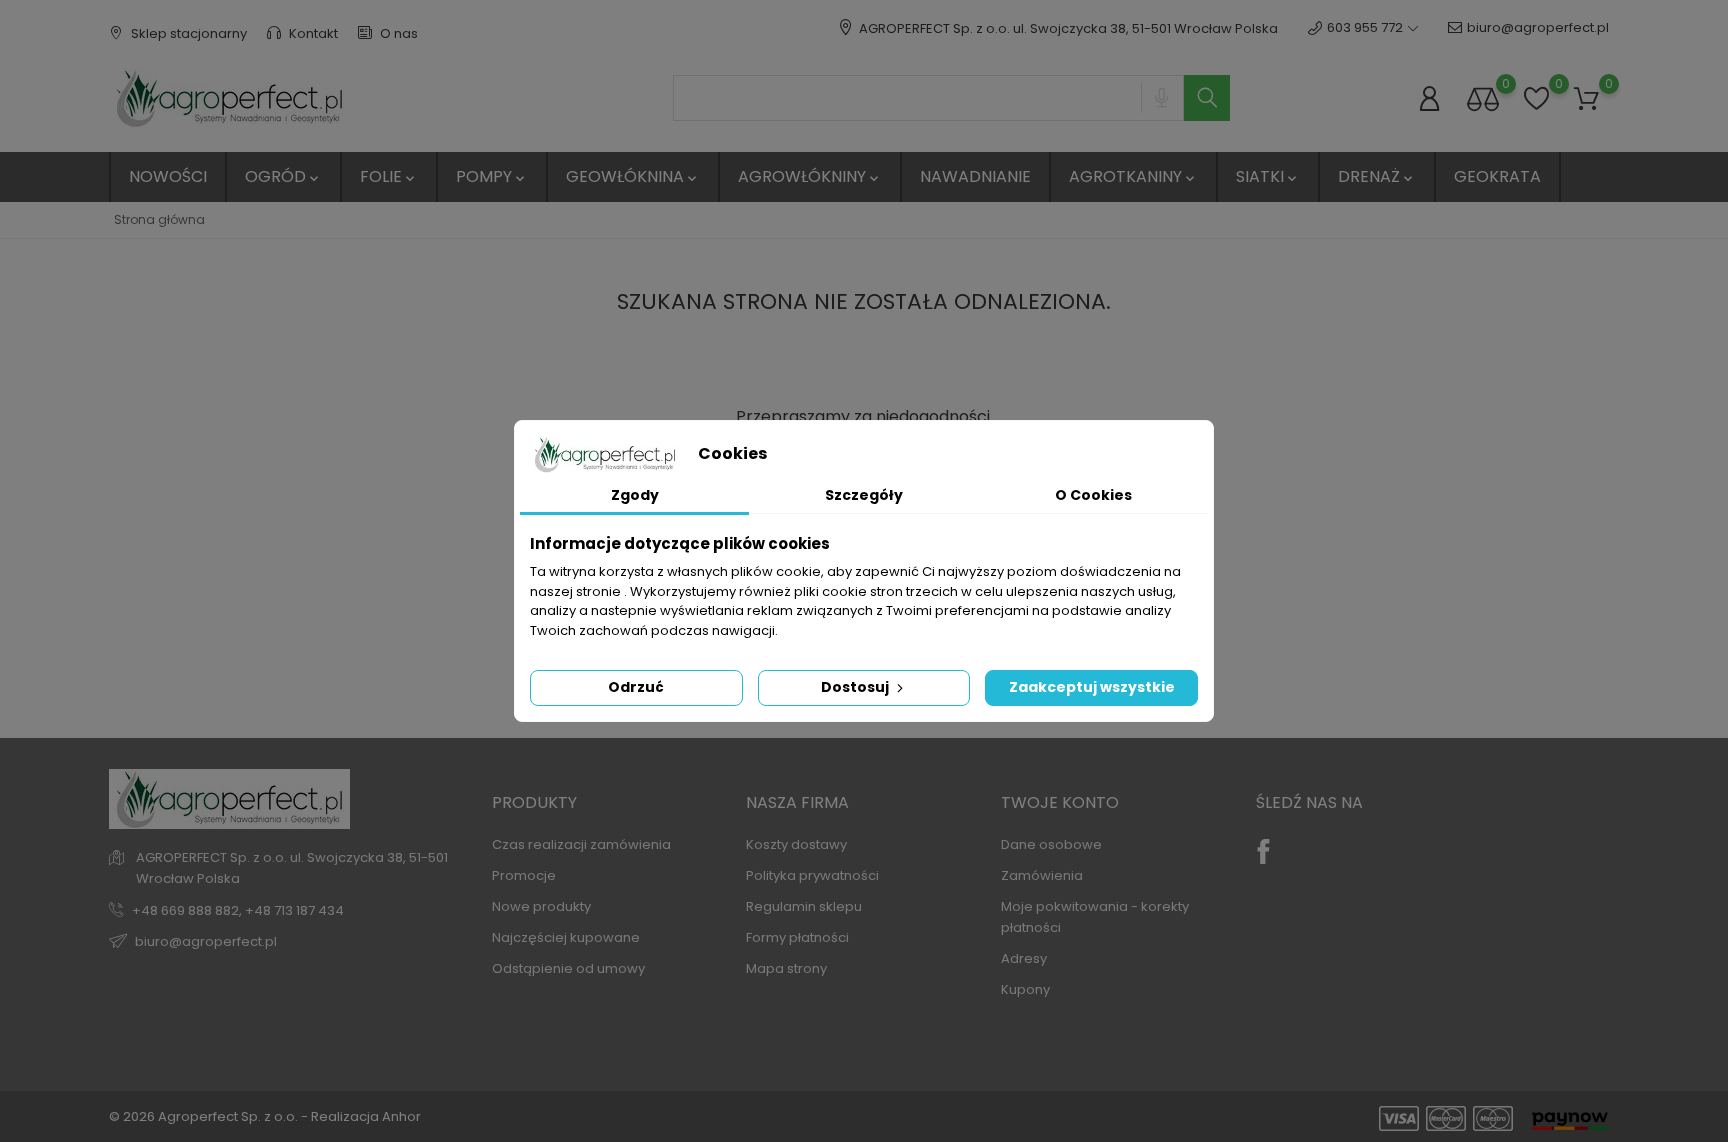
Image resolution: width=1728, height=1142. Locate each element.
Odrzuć (636, 687)
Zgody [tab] (635, 495)
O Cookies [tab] (1093, 495)
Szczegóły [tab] (864, 495)
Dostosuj (856, 687)
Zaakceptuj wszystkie (1092, 687)
